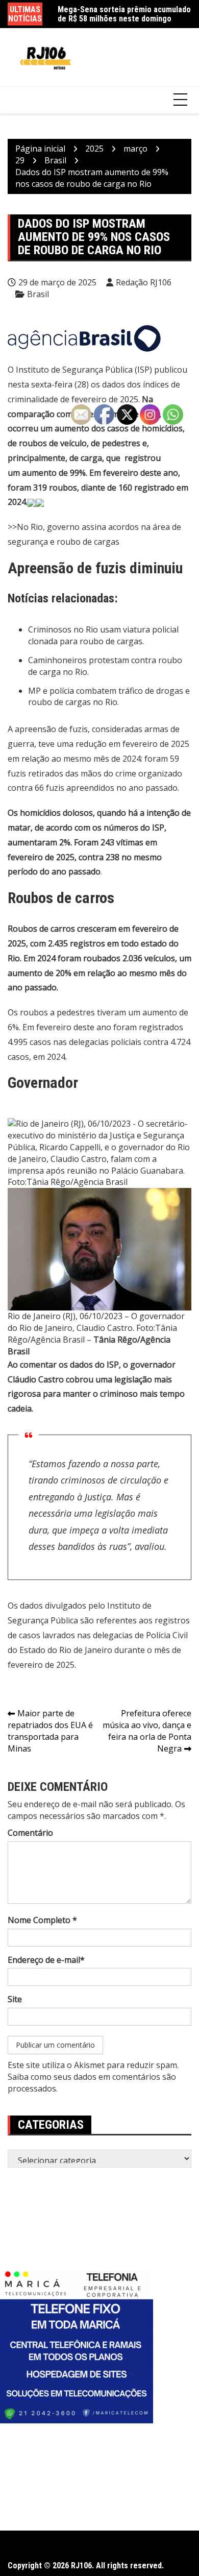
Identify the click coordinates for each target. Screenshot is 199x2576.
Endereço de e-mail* (46, 1960)
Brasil (38, 294)
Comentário (30, 1833)
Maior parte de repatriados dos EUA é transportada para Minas (50, 1731)
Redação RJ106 (144, 282)
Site (15, 1999)
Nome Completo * (42, 1920)
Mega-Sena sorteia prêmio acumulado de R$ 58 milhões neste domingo (124, 14)
